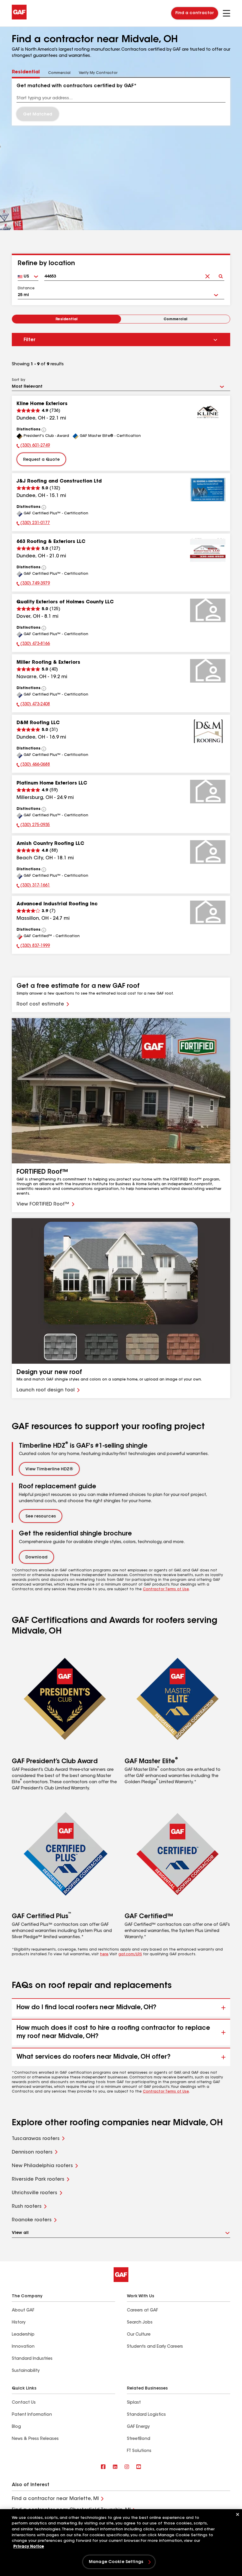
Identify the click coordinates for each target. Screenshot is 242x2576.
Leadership (23, 2335)
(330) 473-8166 (33, 645)
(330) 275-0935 (33, 826)
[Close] (238, 2514)
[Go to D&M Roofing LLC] (208, 731)
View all (20, 2233)
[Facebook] (103, 2467)
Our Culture (139, 2335)
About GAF (23, 2311)
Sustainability (26, 2371)
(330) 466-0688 (33, 765)
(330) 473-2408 (33, 705)
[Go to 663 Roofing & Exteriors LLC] (208, 550)
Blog (16, 2427)
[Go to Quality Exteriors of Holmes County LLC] (208, 610)
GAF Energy (138, 2427)
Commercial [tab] (59, 73)
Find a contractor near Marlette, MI (55, 2499)
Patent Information (32, 2415)
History (19, 2323)
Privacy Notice (29, 2547)
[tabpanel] (121, 102)
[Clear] (207, 274)
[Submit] (221, 274)
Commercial (175, 319)
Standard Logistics (146, 2415)
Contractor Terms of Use (166, 1589)
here (104, 1954)
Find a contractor (195, 13)
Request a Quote (41, 460)
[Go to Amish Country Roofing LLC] (208, 852)
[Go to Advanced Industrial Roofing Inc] (208, 912)
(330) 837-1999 (33, 947)
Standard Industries (32, 2359)
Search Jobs (140, 2323)
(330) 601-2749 (33, 446)
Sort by (18, 380)
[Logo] (19, 18)
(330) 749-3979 (33, 584)
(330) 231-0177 (33, 524)
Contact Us (24, 2403)
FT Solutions (139, 2451)
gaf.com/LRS (130, 1954)
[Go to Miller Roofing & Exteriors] (208, 671)
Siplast (134, 2403)
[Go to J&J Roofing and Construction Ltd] (208, 490)
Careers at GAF (142, 2311)
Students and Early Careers (155, 2347)
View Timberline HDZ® (49, 1469)
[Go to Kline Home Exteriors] (208, 412)
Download (36, 1558)
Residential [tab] (26, 72)
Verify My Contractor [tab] (98, 73)
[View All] (44, 430)
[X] (115, 2467)
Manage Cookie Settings (116, 2562)
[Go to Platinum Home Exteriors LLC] (208, 792)
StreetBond (139, 2439)
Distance (26, 288)
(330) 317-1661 (33, 886)
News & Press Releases (35, 2439)
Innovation (23, 2347)
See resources (41, 1517)
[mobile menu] (227, 13)
